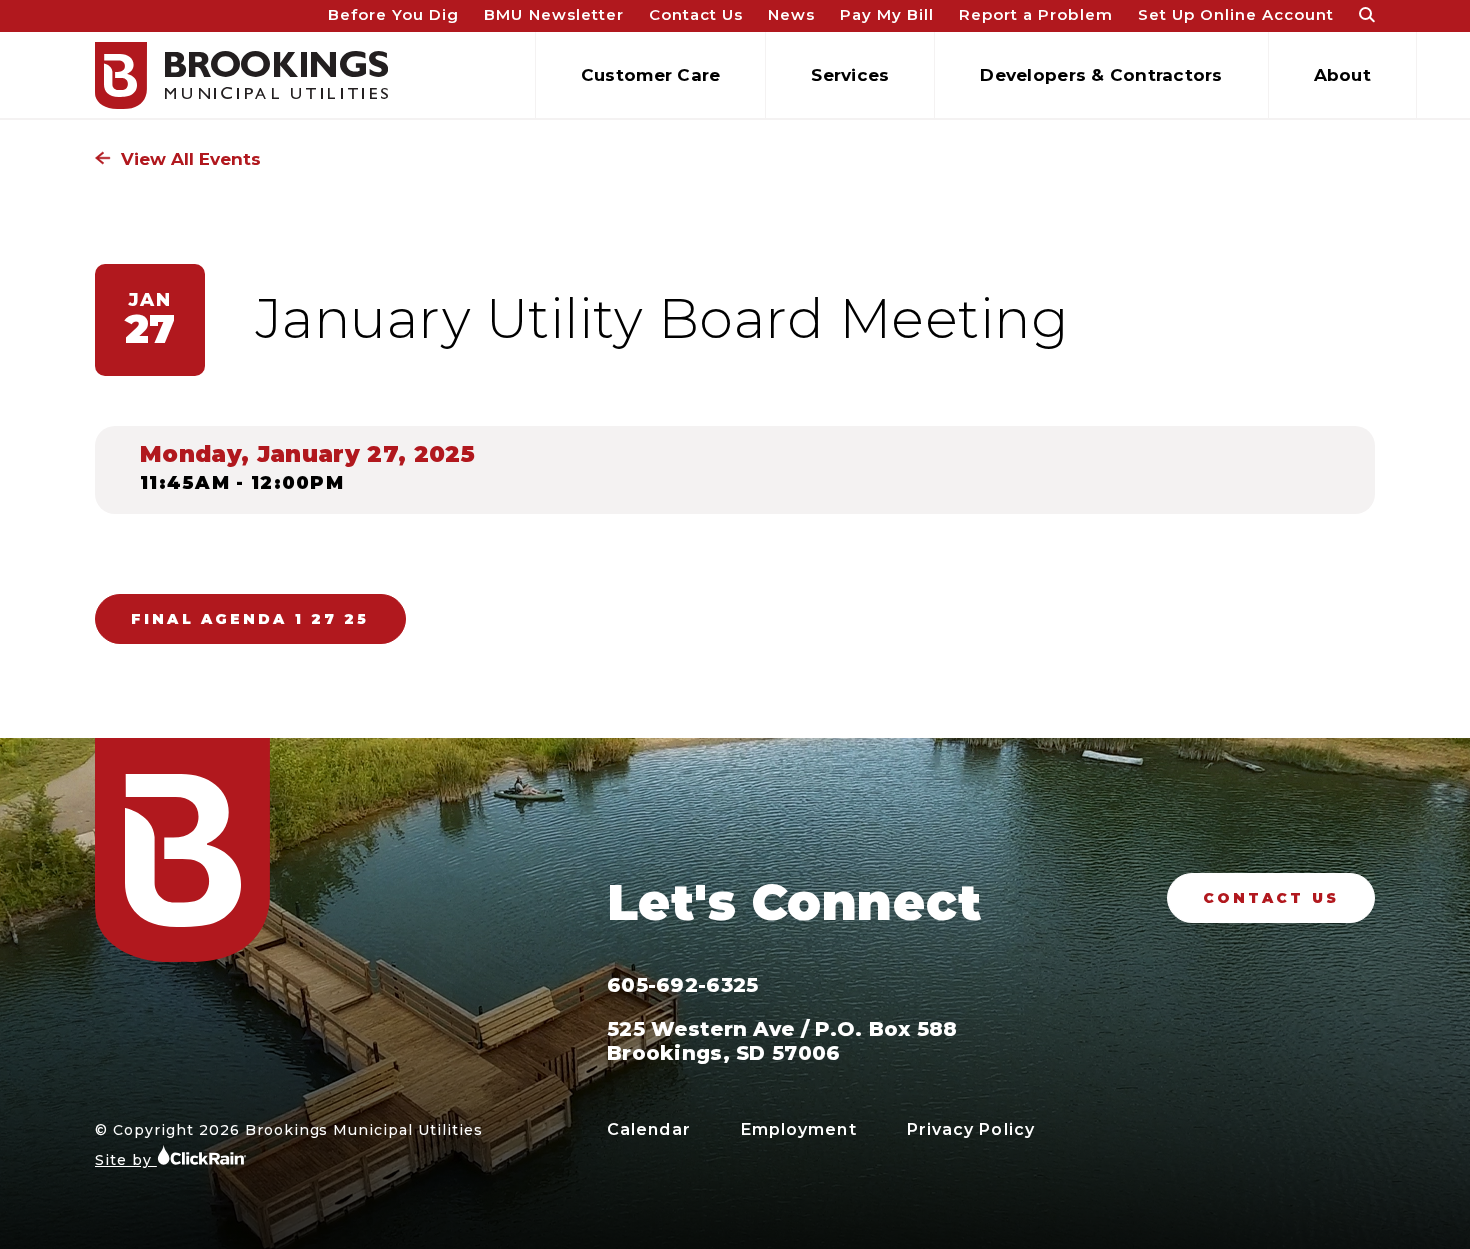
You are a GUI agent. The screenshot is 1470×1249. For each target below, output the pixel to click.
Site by (126, 1160)
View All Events (188, 159)
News (791, 14)
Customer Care (650, 75)
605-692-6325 (682, 985)
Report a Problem (1035, 14)
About (1342, 75)
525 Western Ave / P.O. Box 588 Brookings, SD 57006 (782, 1041)
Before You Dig (393, 14)
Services (850, 75)
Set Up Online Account (1236, 14)
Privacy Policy (971, 1129)
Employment (799, 1129)
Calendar (649, 1129)
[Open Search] (1367, 16)
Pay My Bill (887, 14)
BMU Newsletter (553, 14)
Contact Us (696, 14)
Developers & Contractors (1101, 75)
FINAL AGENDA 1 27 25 (250, 619)
